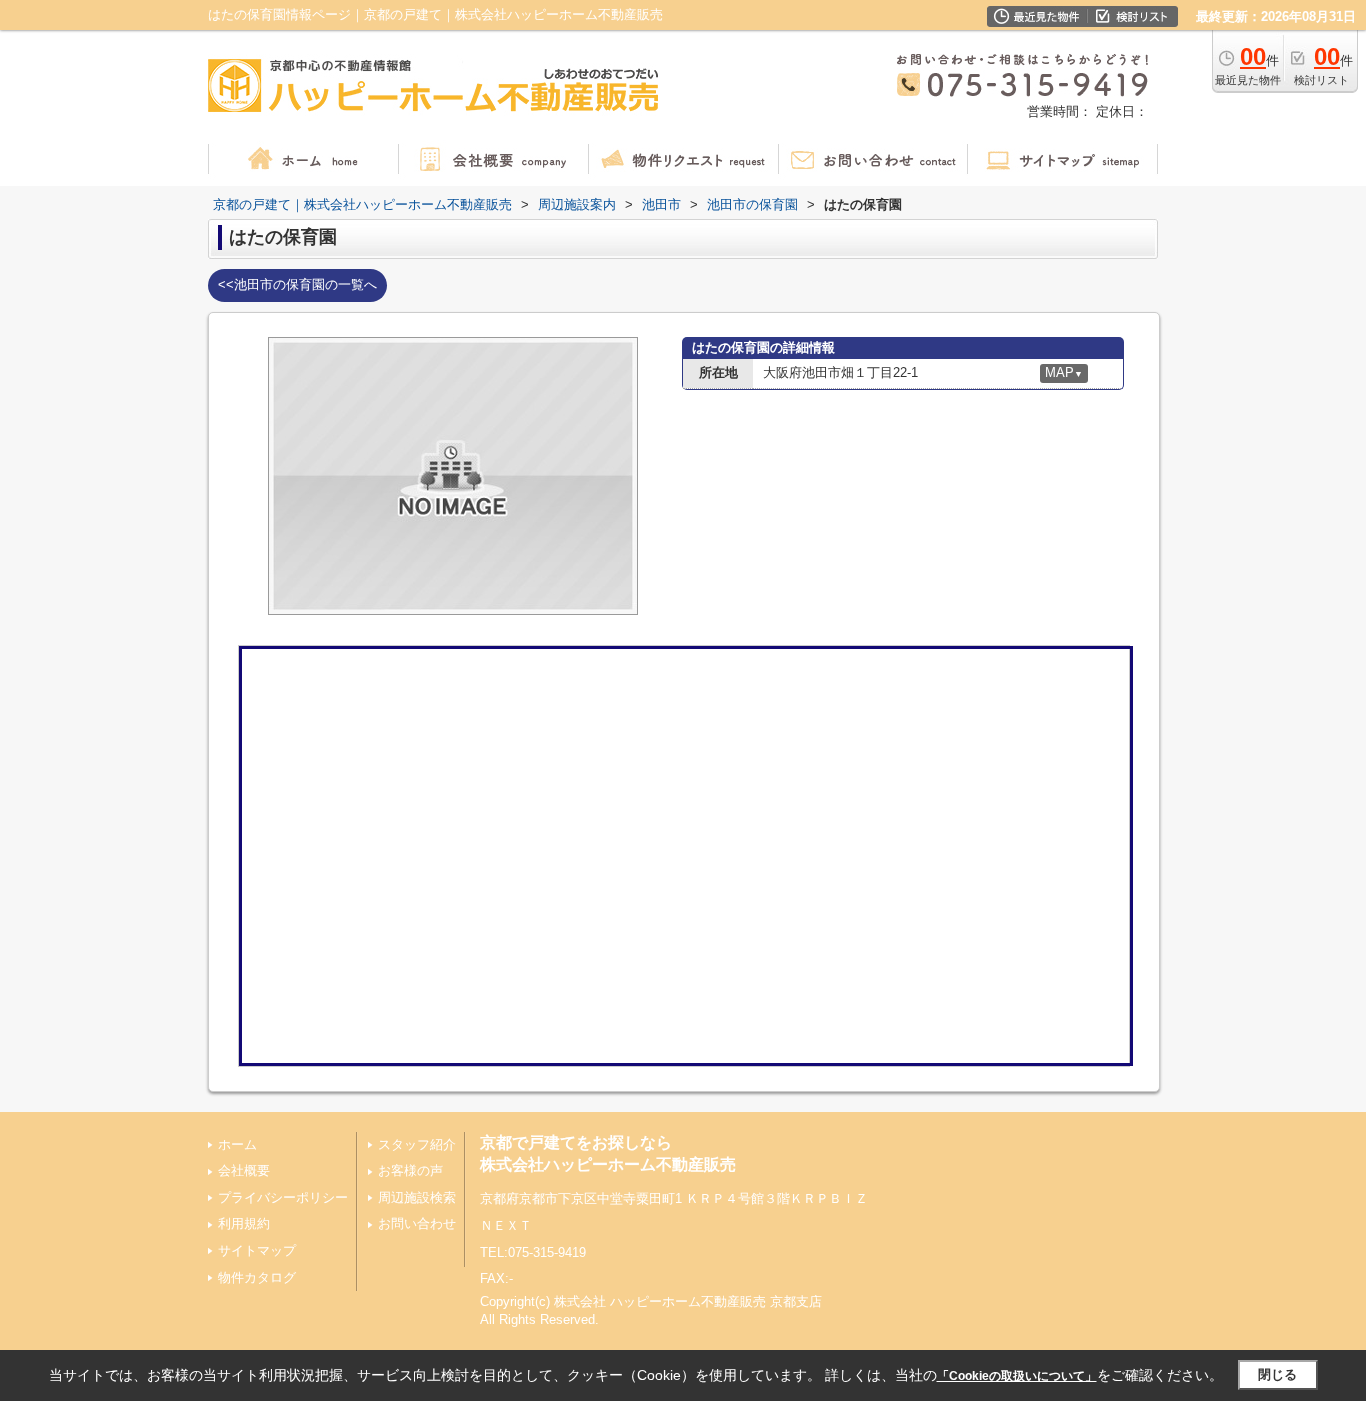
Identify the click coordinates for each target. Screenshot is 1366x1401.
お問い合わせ (417, 1223)
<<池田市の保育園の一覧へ (297, 284)
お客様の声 (410, 1170)
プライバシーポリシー (283, 1197)
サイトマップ (257, 1250)
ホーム (237, 1144)
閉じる (1277, 1374)
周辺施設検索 (417, 1197)
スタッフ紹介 (417, 1144)
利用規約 (244, 1223)
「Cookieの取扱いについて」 (1017, 1376)
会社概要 (244, 1170)
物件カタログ (257, 1277)
